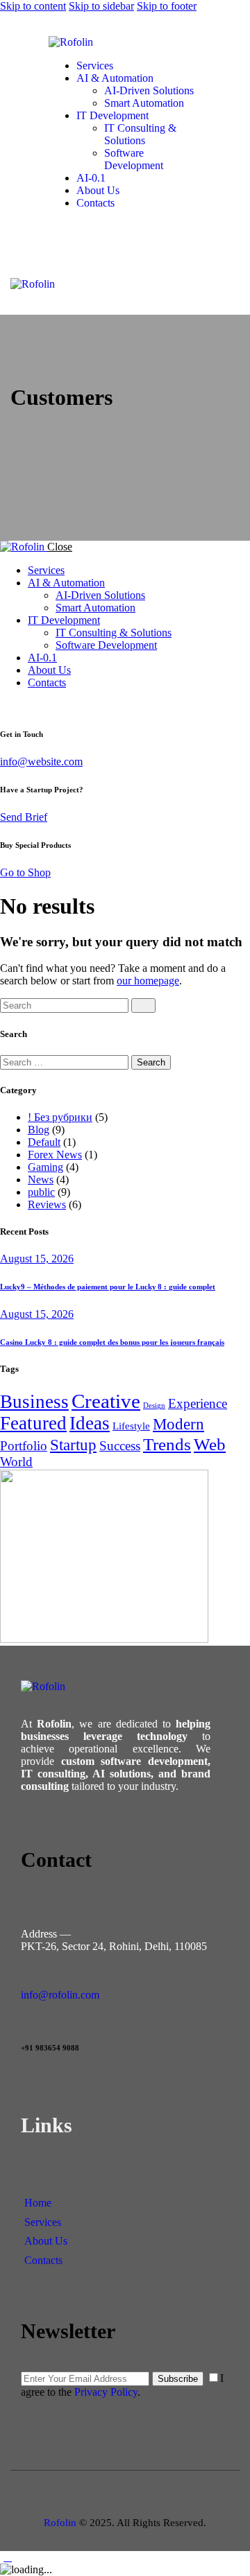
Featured (33, 1423)
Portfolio (24, 1446)
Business (34, 1402)
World (16, 1462)
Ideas (90, 1423)
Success (120, 1446)
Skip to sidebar (101, 6)
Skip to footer (167, 6)
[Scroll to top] (8, 2557)
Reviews (47, 1204)
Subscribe (178, 2379)
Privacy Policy (106, 2392)
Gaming (45, 1167)
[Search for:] (66, 1062)
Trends (167, 1444)
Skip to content (33, 6)
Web (210, 1444)
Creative (106, 1401)
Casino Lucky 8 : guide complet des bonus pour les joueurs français (112, 1342)
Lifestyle (131, 1426)
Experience (198, 1403)
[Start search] (143, 1006)
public (41, 1192)
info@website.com (41, 762)
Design (154, 1406)
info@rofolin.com (60, 1995)
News (41, 1180)
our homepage (148, 981)
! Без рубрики (60, 1117)
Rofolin (60, 2523)
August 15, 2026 (37, 1259)
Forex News (55, 1155)
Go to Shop (25, 872)
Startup (73, 1445)
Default (44, 1142)
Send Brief (24, 817)
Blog (39, 1130)
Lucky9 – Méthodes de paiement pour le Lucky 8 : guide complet (108, 1287)
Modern (178, 1424)
